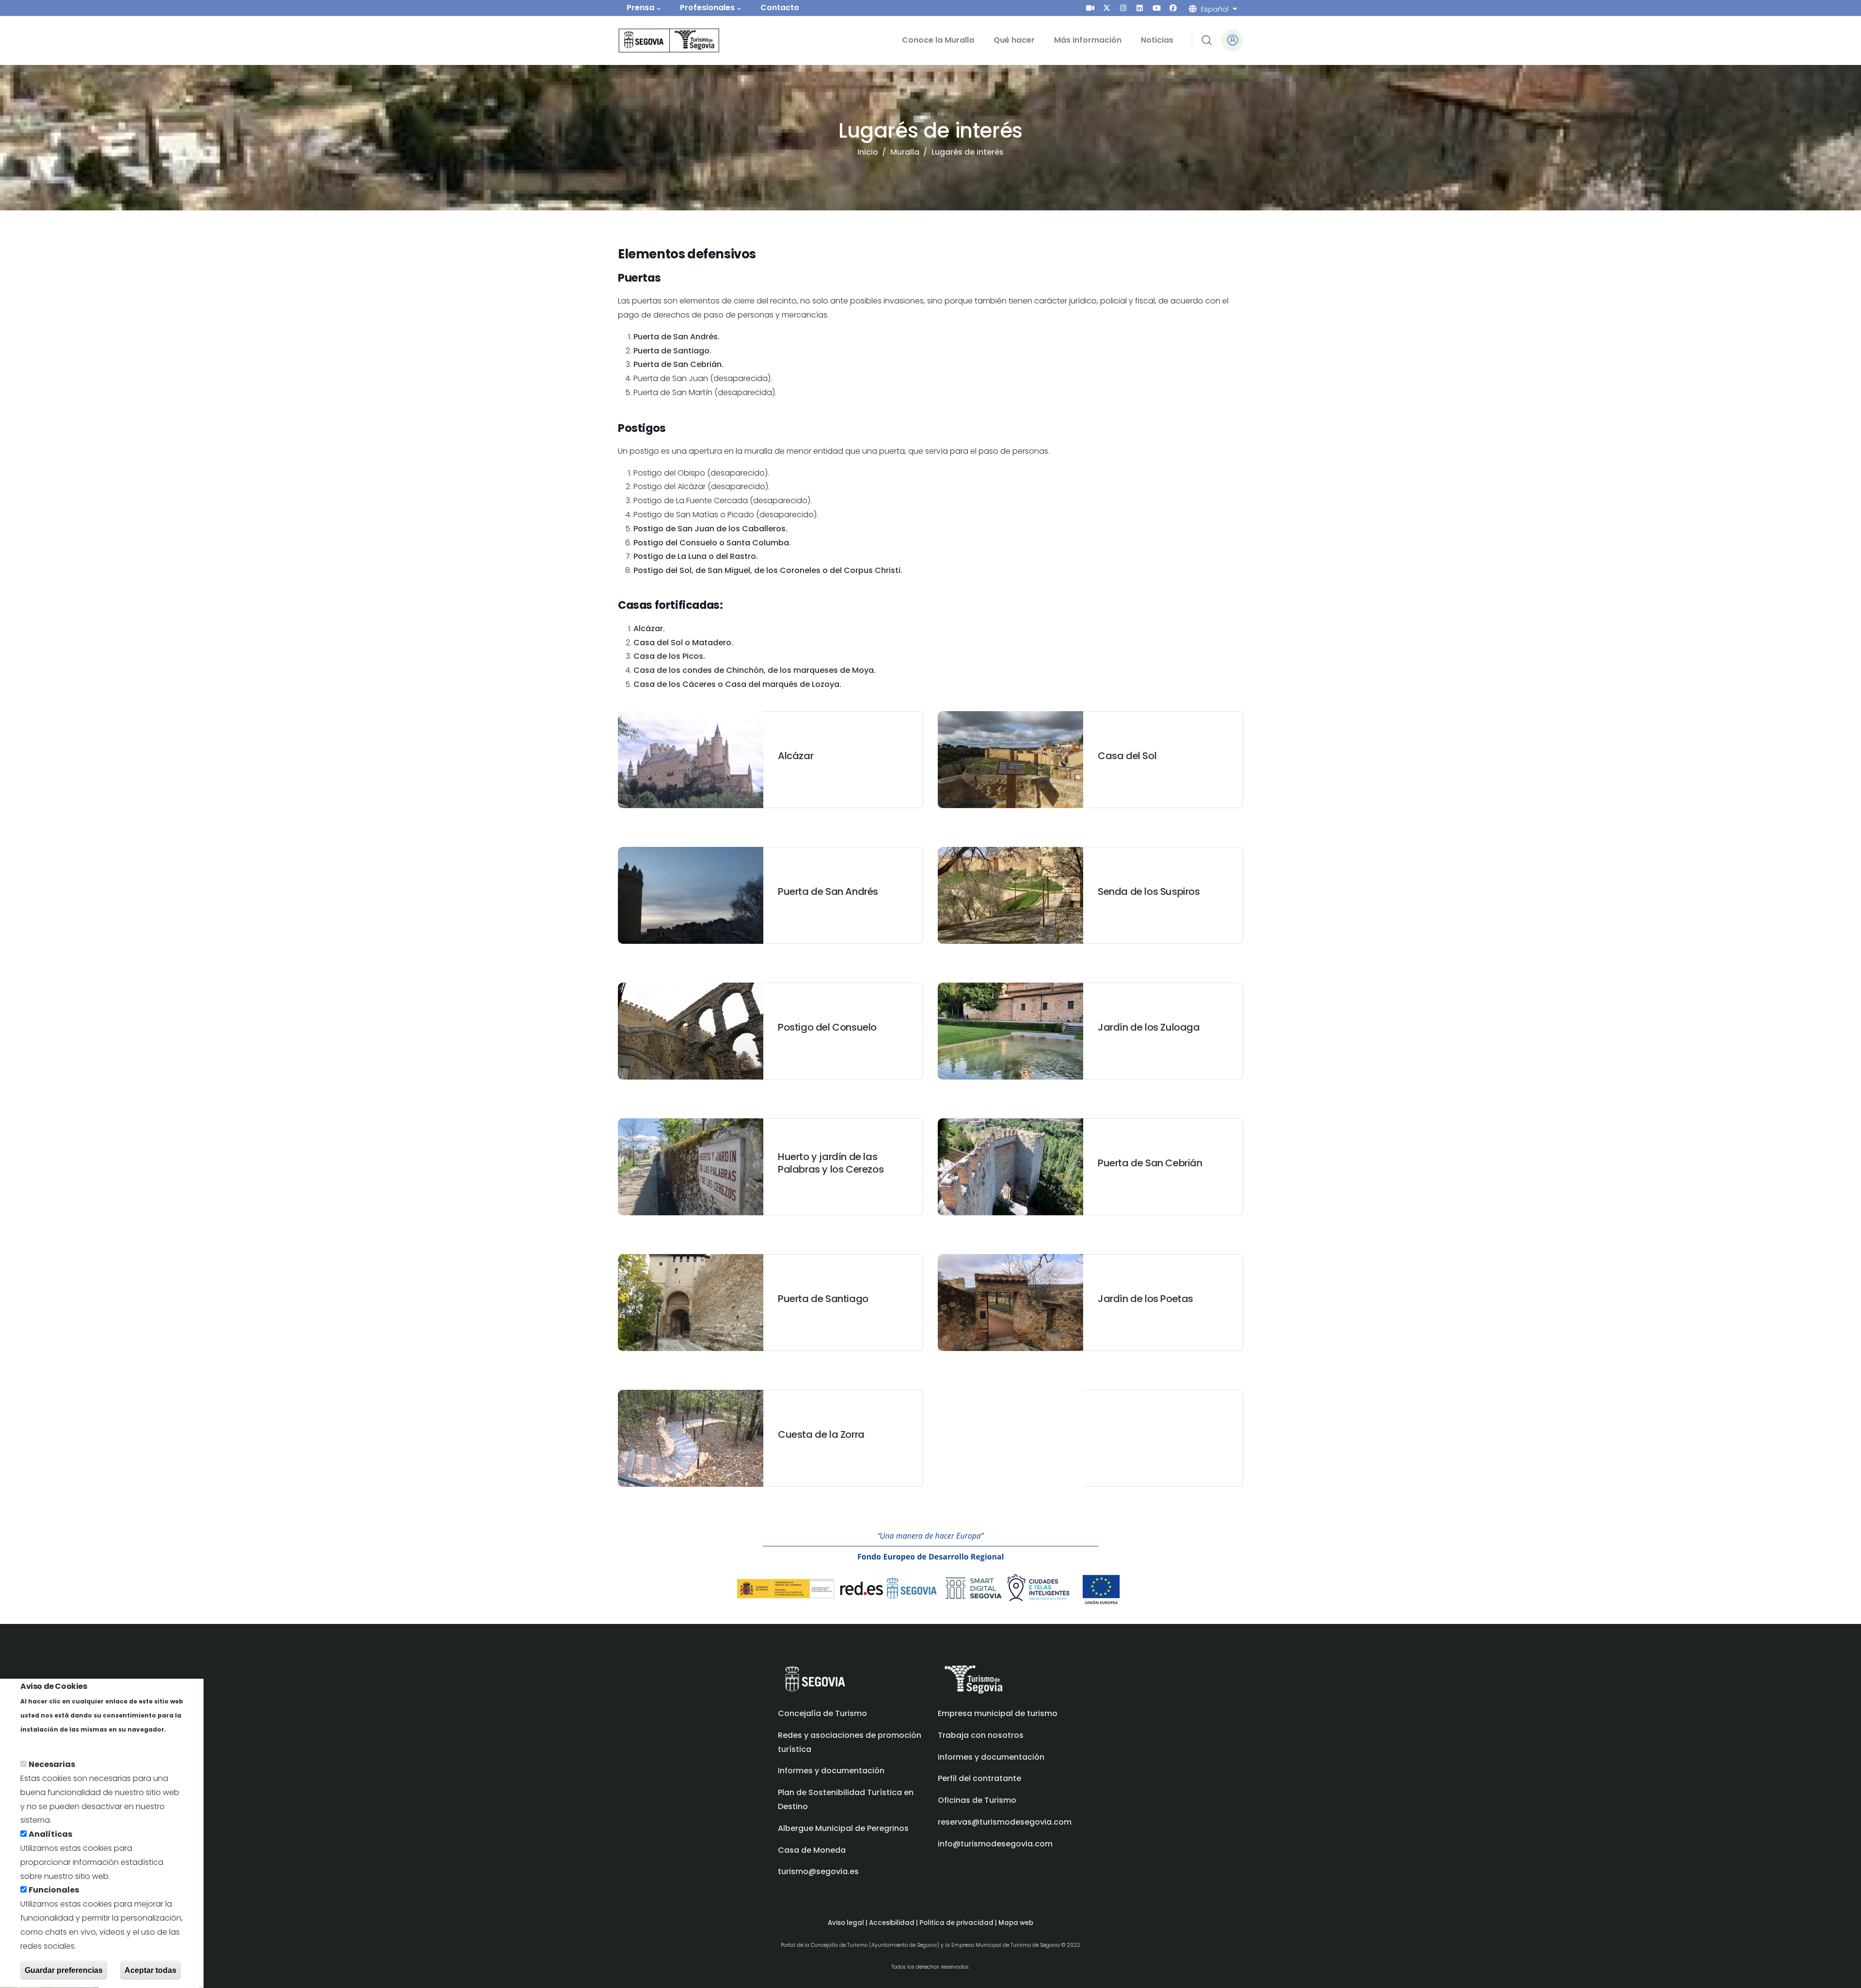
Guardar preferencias (64, 1970)
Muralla (905, 152)
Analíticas (50, 1835)
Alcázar (796, 756)
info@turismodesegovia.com (995, 1844)
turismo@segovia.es (818, 1871)
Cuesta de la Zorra (821, 1434)
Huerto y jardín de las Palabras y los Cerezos (831, 1163)
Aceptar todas (150, 1970)
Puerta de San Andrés (828, 891)
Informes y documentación (991, 1757)
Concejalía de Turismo (822, 1713)
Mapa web (1016, 1923)
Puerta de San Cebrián (1150, 1163)
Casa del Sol (1127, 756)
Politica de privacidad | (959, 1923)
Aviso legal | (848, 1923)
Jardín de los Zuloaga (1149, 1027)
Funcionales (54, 1890)
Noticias (1157, 40)
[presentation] (1090, 8)
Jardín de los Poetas (1145, 1299)
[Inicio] (655, 40)
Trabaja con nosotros (981, 1735)
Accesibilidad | (894, 1923)
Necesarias (52, 1765)
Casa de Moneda (812, 1850)
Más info (37, 1743)
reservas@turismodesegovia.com (1005, 1822)
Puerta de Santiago (823, 1299)
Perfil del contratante (979, 1778)
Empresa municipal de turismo (998, 1713)
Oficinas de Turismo (977, 1800)
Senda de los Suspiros (1149, 891)
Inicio (868, 152)
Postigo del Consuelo (827, 1027)
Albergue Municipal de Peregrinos (843, 1828)
